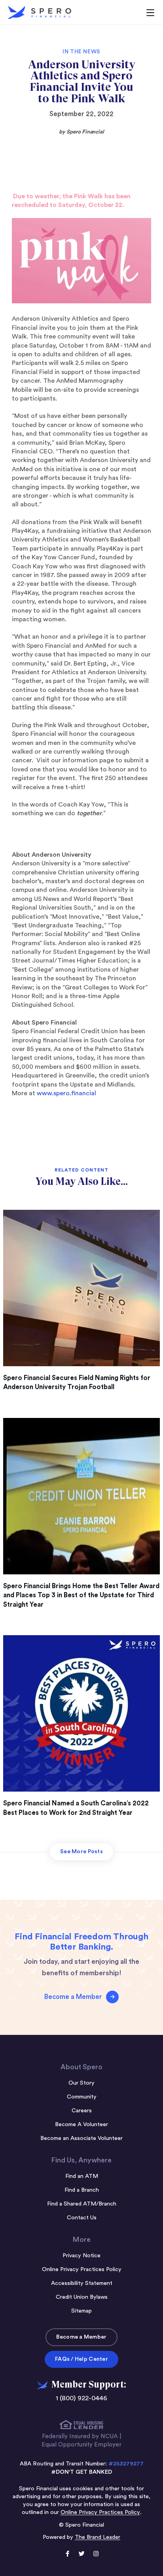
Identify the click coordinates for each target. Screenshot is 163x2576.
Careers (82, 2111)
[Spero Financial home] (40, 12)
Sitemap (81, 2311)
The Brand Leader (98, 2537)
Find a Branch (82, 2190)
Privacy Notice (81, 2255)
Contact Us (82, 2218)
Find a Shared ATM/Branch (82, 2204)
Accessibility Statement (82, 2283)
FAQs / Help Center (81, 2359)
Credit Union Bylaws (82, 2297)
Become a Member (81, 2337)
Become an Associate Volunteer (81, 2138)
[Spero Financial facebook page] (67, 2555)
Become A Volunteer (81, 2124)
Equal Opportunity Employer (81, 2445)
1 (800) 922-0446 (81, 2398)
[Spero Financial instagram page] (96, 2555)
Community (82, 2097)
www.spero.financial (66, 1093)
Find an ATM (82, 2176)
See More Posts (81, 1852)
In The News (81, 52)
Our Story (81, 2083)
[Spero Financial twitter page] (81, 2555)
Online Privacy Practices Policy (82, 2269)
